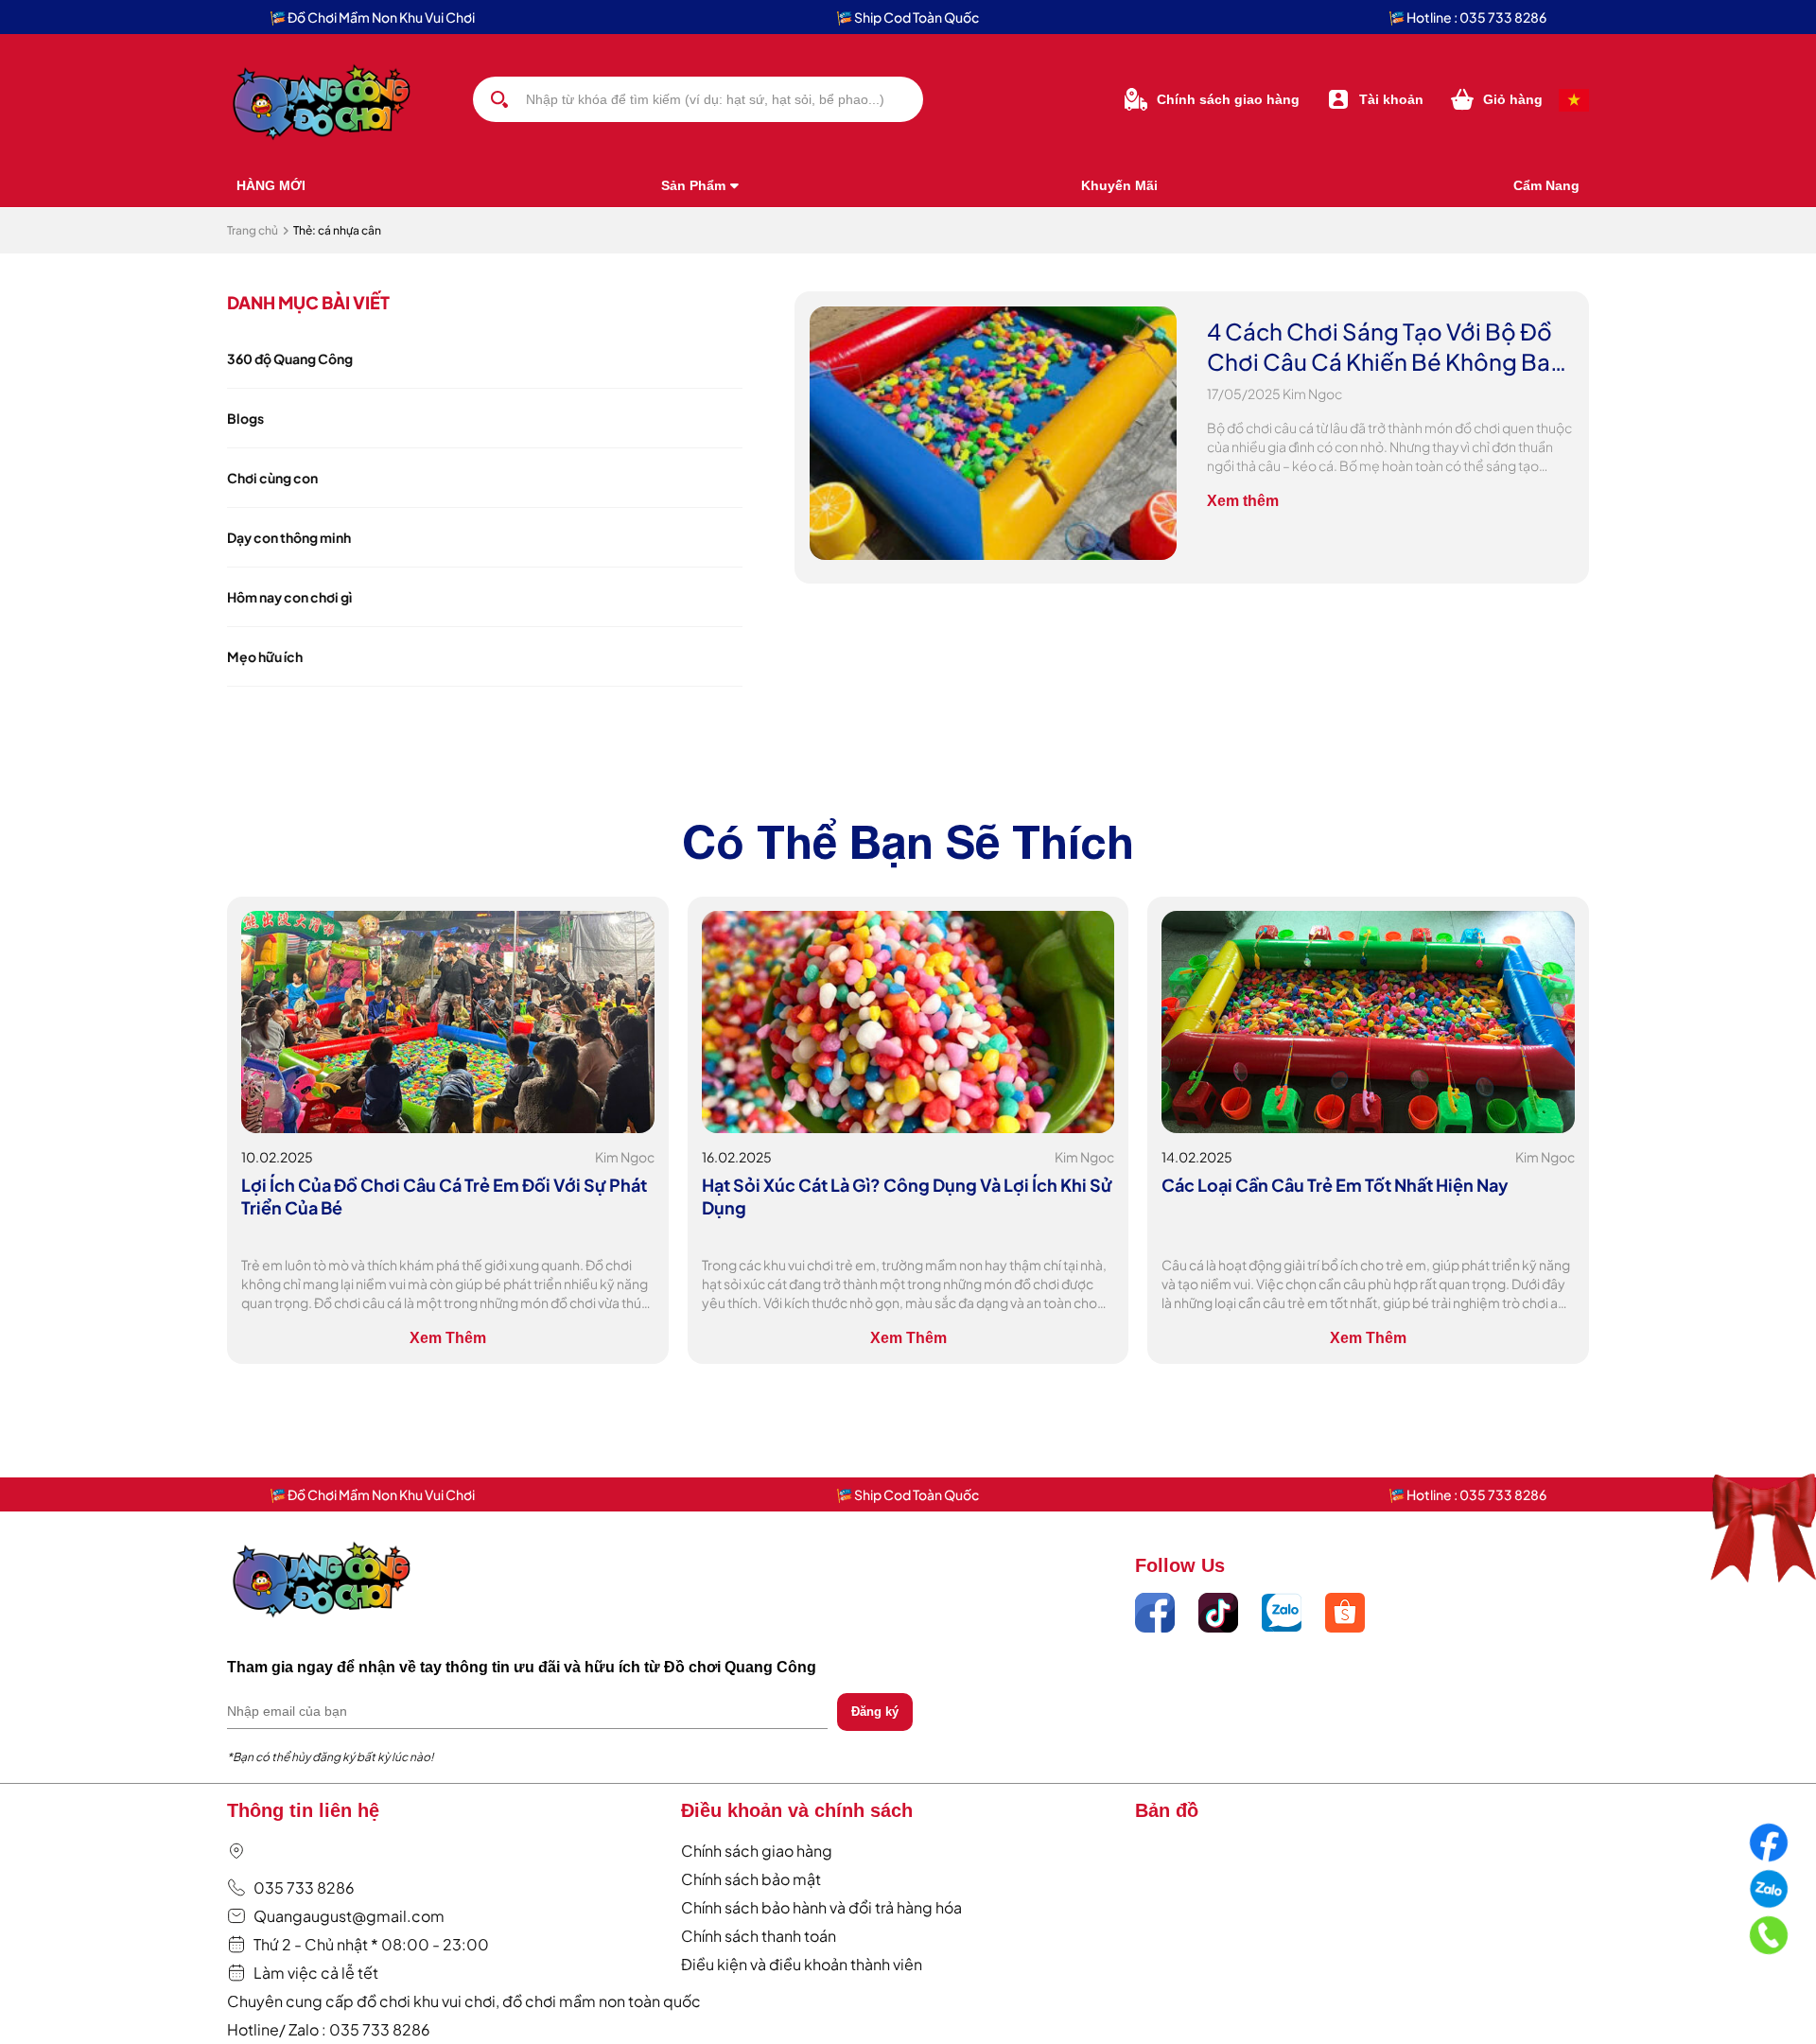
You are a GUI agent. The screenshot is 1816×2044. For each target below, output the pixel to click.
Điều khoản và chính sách (797, 1810)
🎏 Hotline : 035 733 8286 (1467, 17)
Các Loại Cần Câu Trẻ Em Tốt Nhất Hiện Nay (1335, 1185)
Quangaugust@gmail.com (349, 1916)
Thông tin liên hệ (303, 1810)
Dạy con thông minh (289, 537)
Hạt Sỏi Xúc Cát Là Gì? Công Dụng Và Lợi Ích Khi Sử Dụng (907, 1196)
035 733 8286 (304, 1887)
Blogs (245, 418)
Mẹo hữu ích (265, 656)
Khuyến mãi (1119, 185)
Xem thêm (1243, 501)
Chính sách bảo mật (751, 1879)
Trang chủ (253, 230)
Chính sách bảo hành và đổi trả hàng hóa (821, 1907)
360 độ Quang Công (290, 358)
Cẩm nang (1546, 185)
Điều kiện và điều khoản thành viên (802, 1964)
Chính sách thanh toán (759, 1936)
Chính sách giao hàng (757, 1851)
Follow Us (1180, 1565)
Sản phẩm (693, 185)
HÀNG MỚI (271, 185)
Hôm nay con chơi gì (289, 597)
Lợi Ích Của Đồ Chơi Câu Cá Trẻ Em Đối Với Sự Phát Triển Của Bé (444, 1196)
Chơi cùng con (272, 478)
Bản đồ (1167, 1810)
